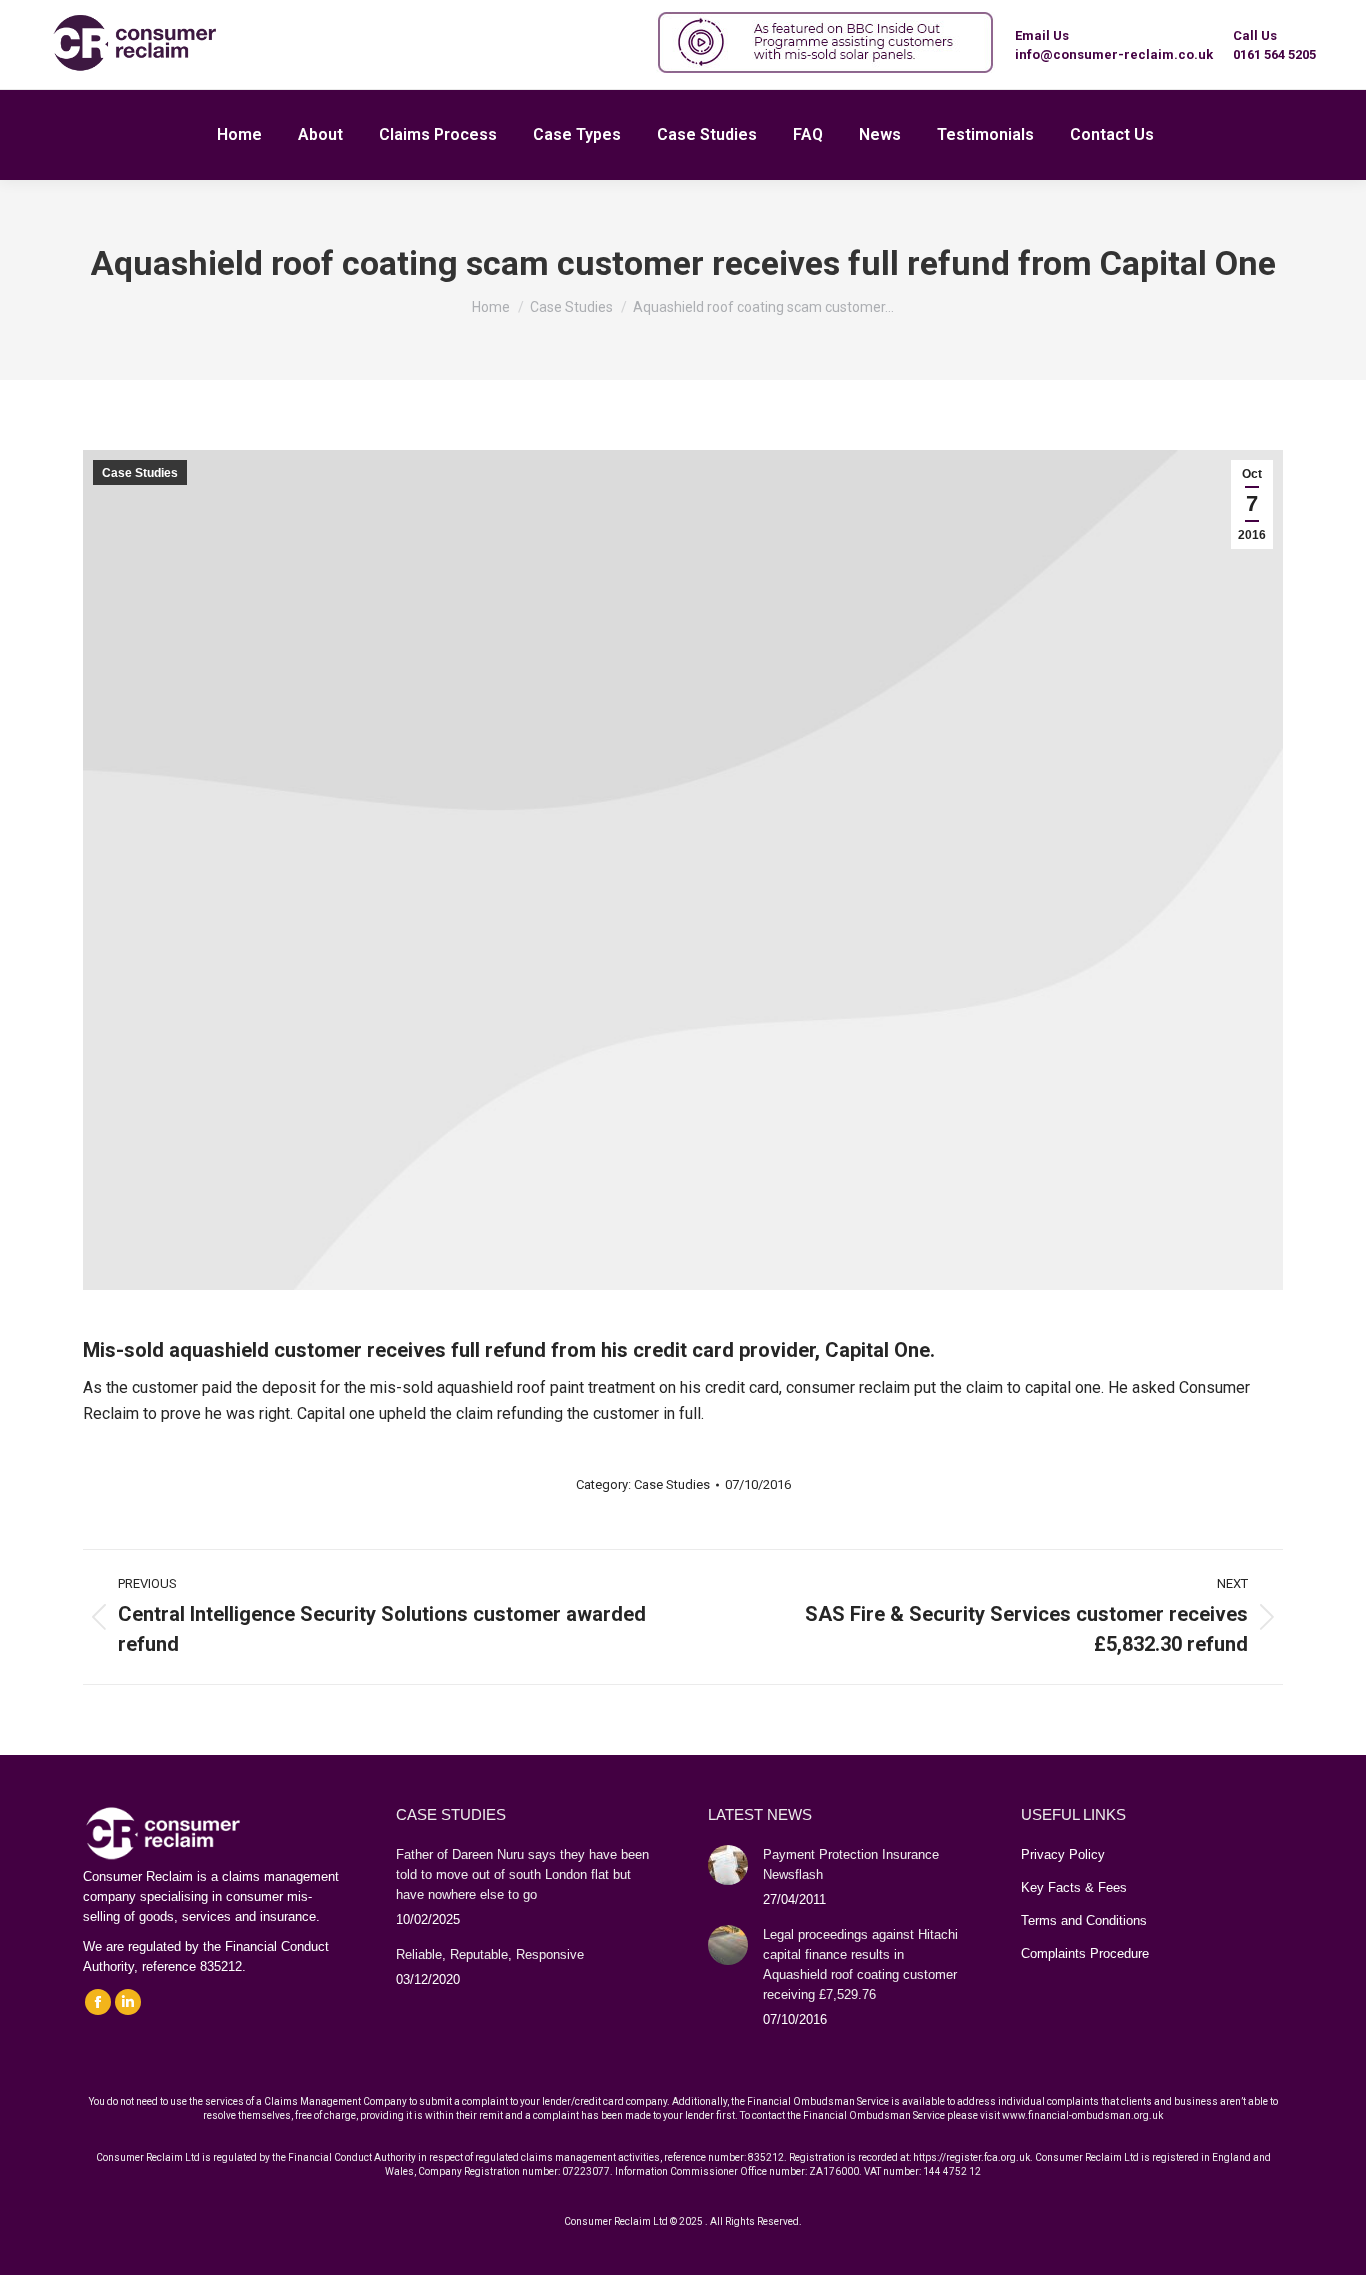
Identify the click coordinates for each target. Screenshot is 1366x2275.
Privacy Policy (1063, 1854)
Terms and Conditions (1084, 1920)
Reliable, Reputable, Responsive (490, 1954)
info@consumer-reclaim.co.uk (1114, 54)
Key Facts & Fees (1074, 1887)
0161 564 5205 (1274, 54)
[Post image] (728, 1865)
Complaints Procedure (1085, 1953)
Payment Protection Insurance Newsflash (851, 1864)
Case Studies (140, 473)
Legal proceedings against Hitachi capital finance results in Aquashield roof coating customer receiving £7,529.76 (860, 1964)
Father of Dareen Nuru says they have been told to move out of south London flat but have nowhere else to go (522, 1874)
